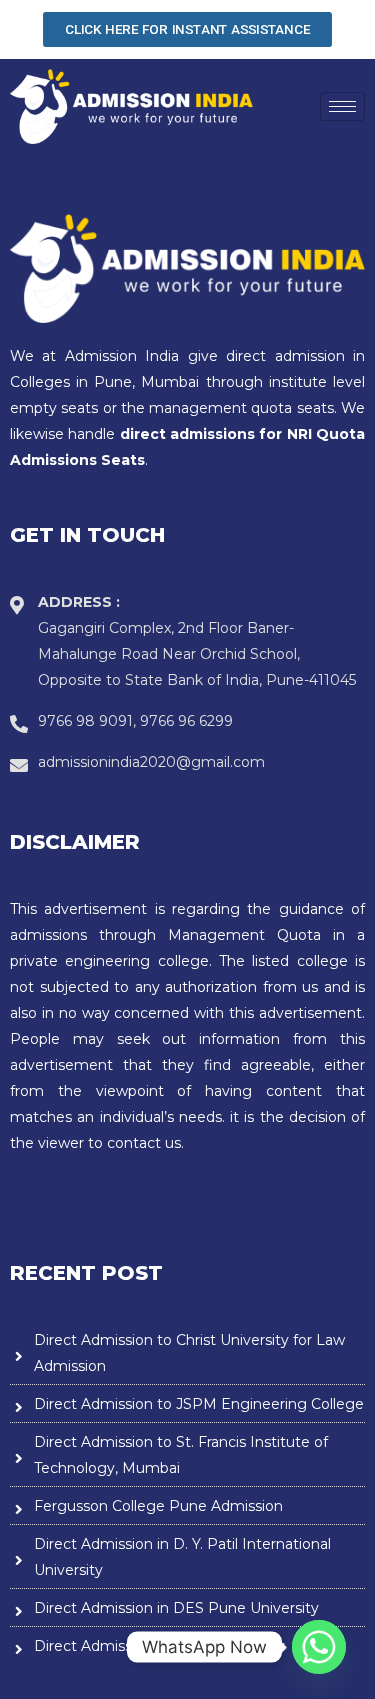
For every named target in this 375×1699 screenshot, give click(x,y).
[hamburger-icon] (342, 106)
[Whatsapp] (319, 1647)
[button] (187, 29)
